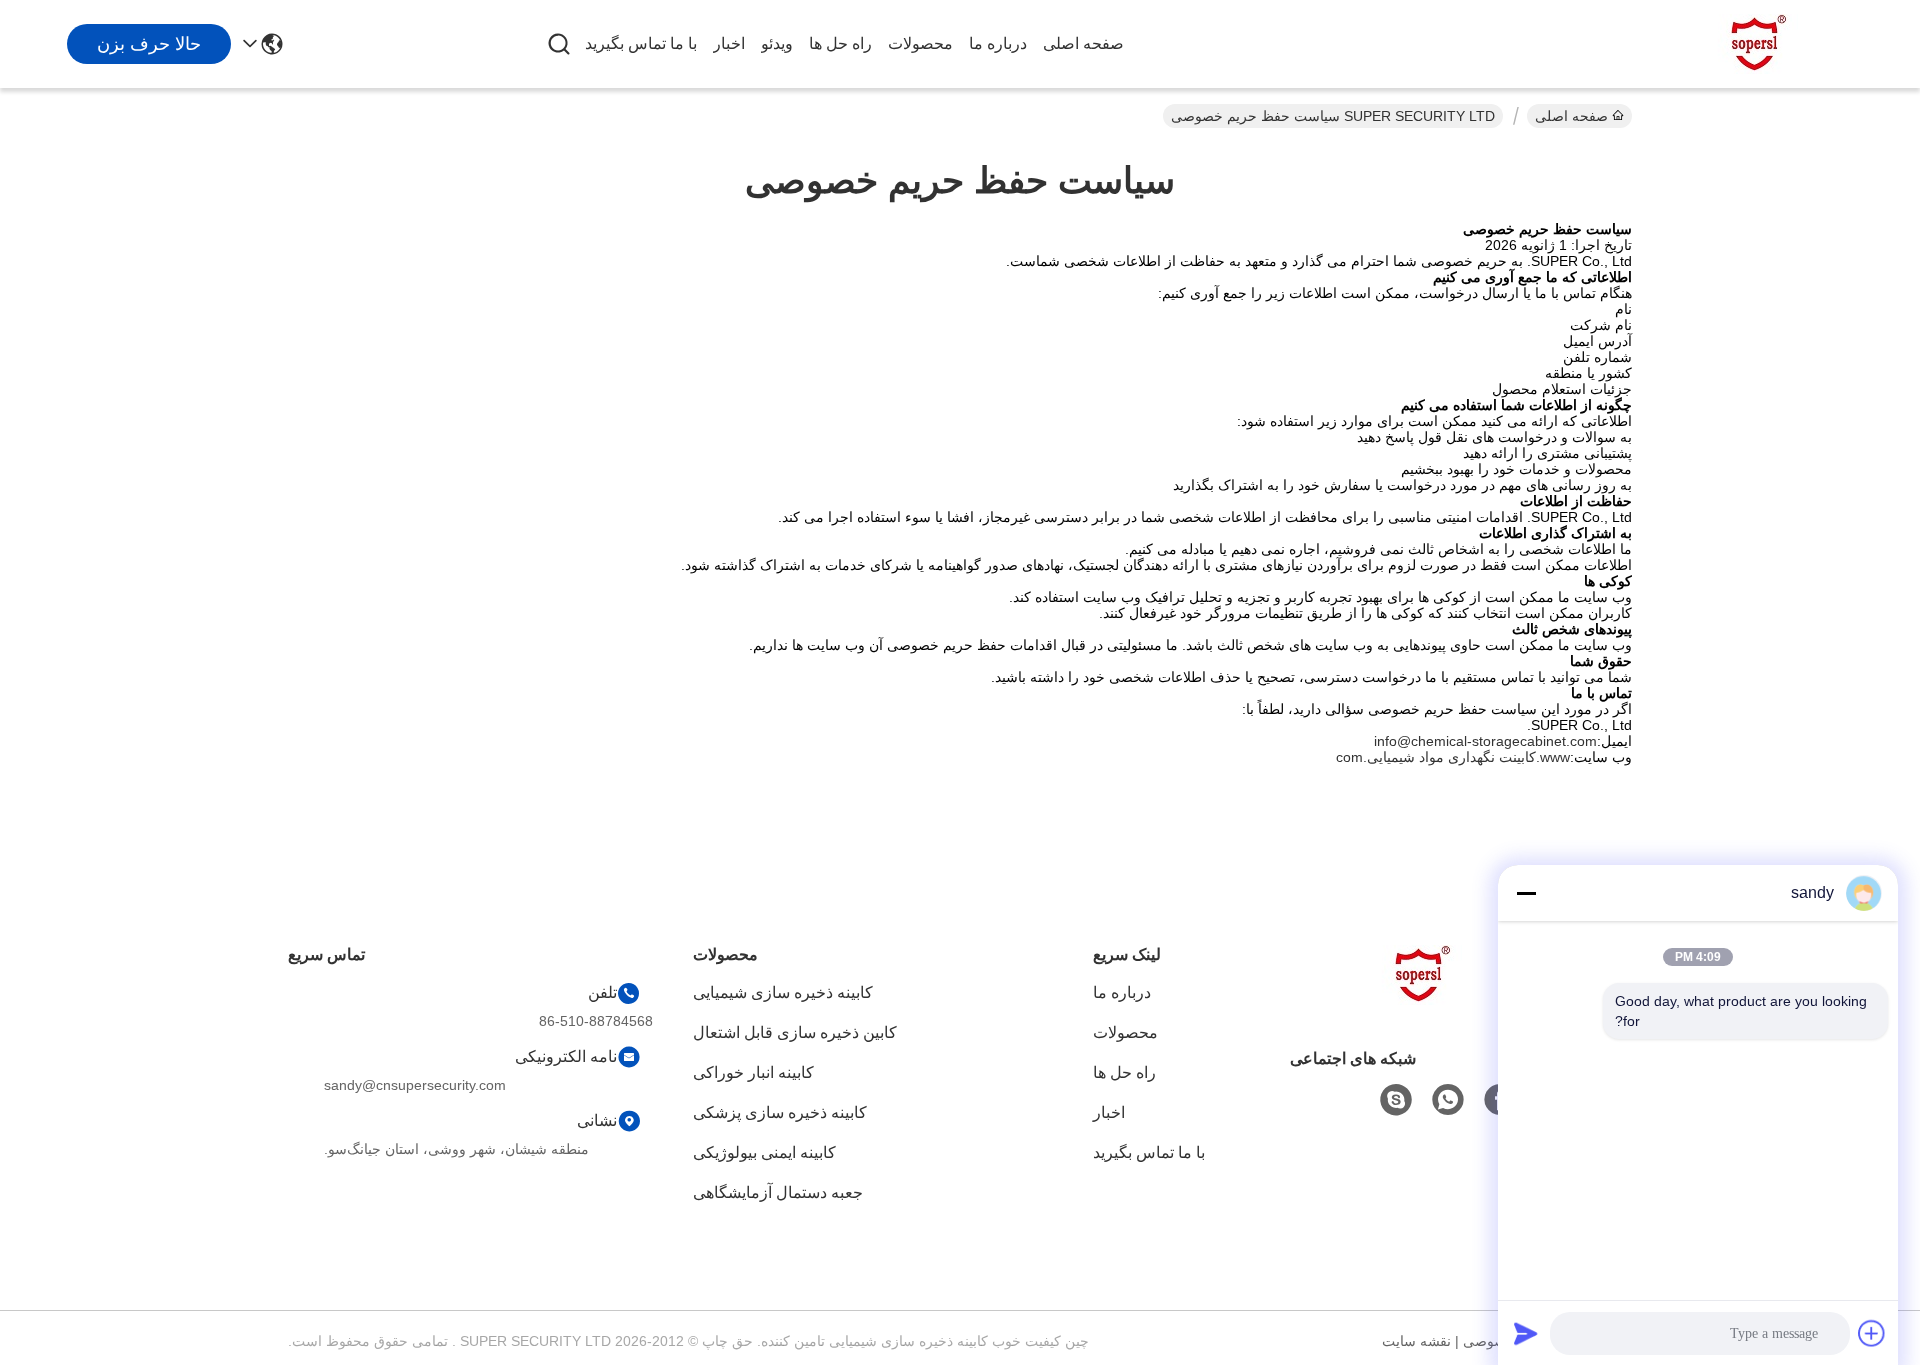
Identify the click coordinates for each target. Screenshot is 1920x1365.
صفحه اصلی (1083, 43)
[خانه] (1424, 999)
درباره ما (998, 43)
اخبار (729, 43)
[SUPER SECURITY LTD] (1760, 44)
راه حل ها (840, 43)
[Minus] (1526, 893)
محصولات (920, 43)
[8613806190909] (1448, 1100)
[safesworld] (1396, 1100)
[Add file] (1872, 1333)
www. (1553, 757)
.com (1351, 757)
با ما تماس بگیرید (641, 43)
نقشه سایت (1416, 1341)
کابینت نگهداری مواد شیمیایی (1451, 757)
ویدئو (777, 43)
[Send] (1526, 1333)
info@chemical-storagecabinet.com (1485, 741)
